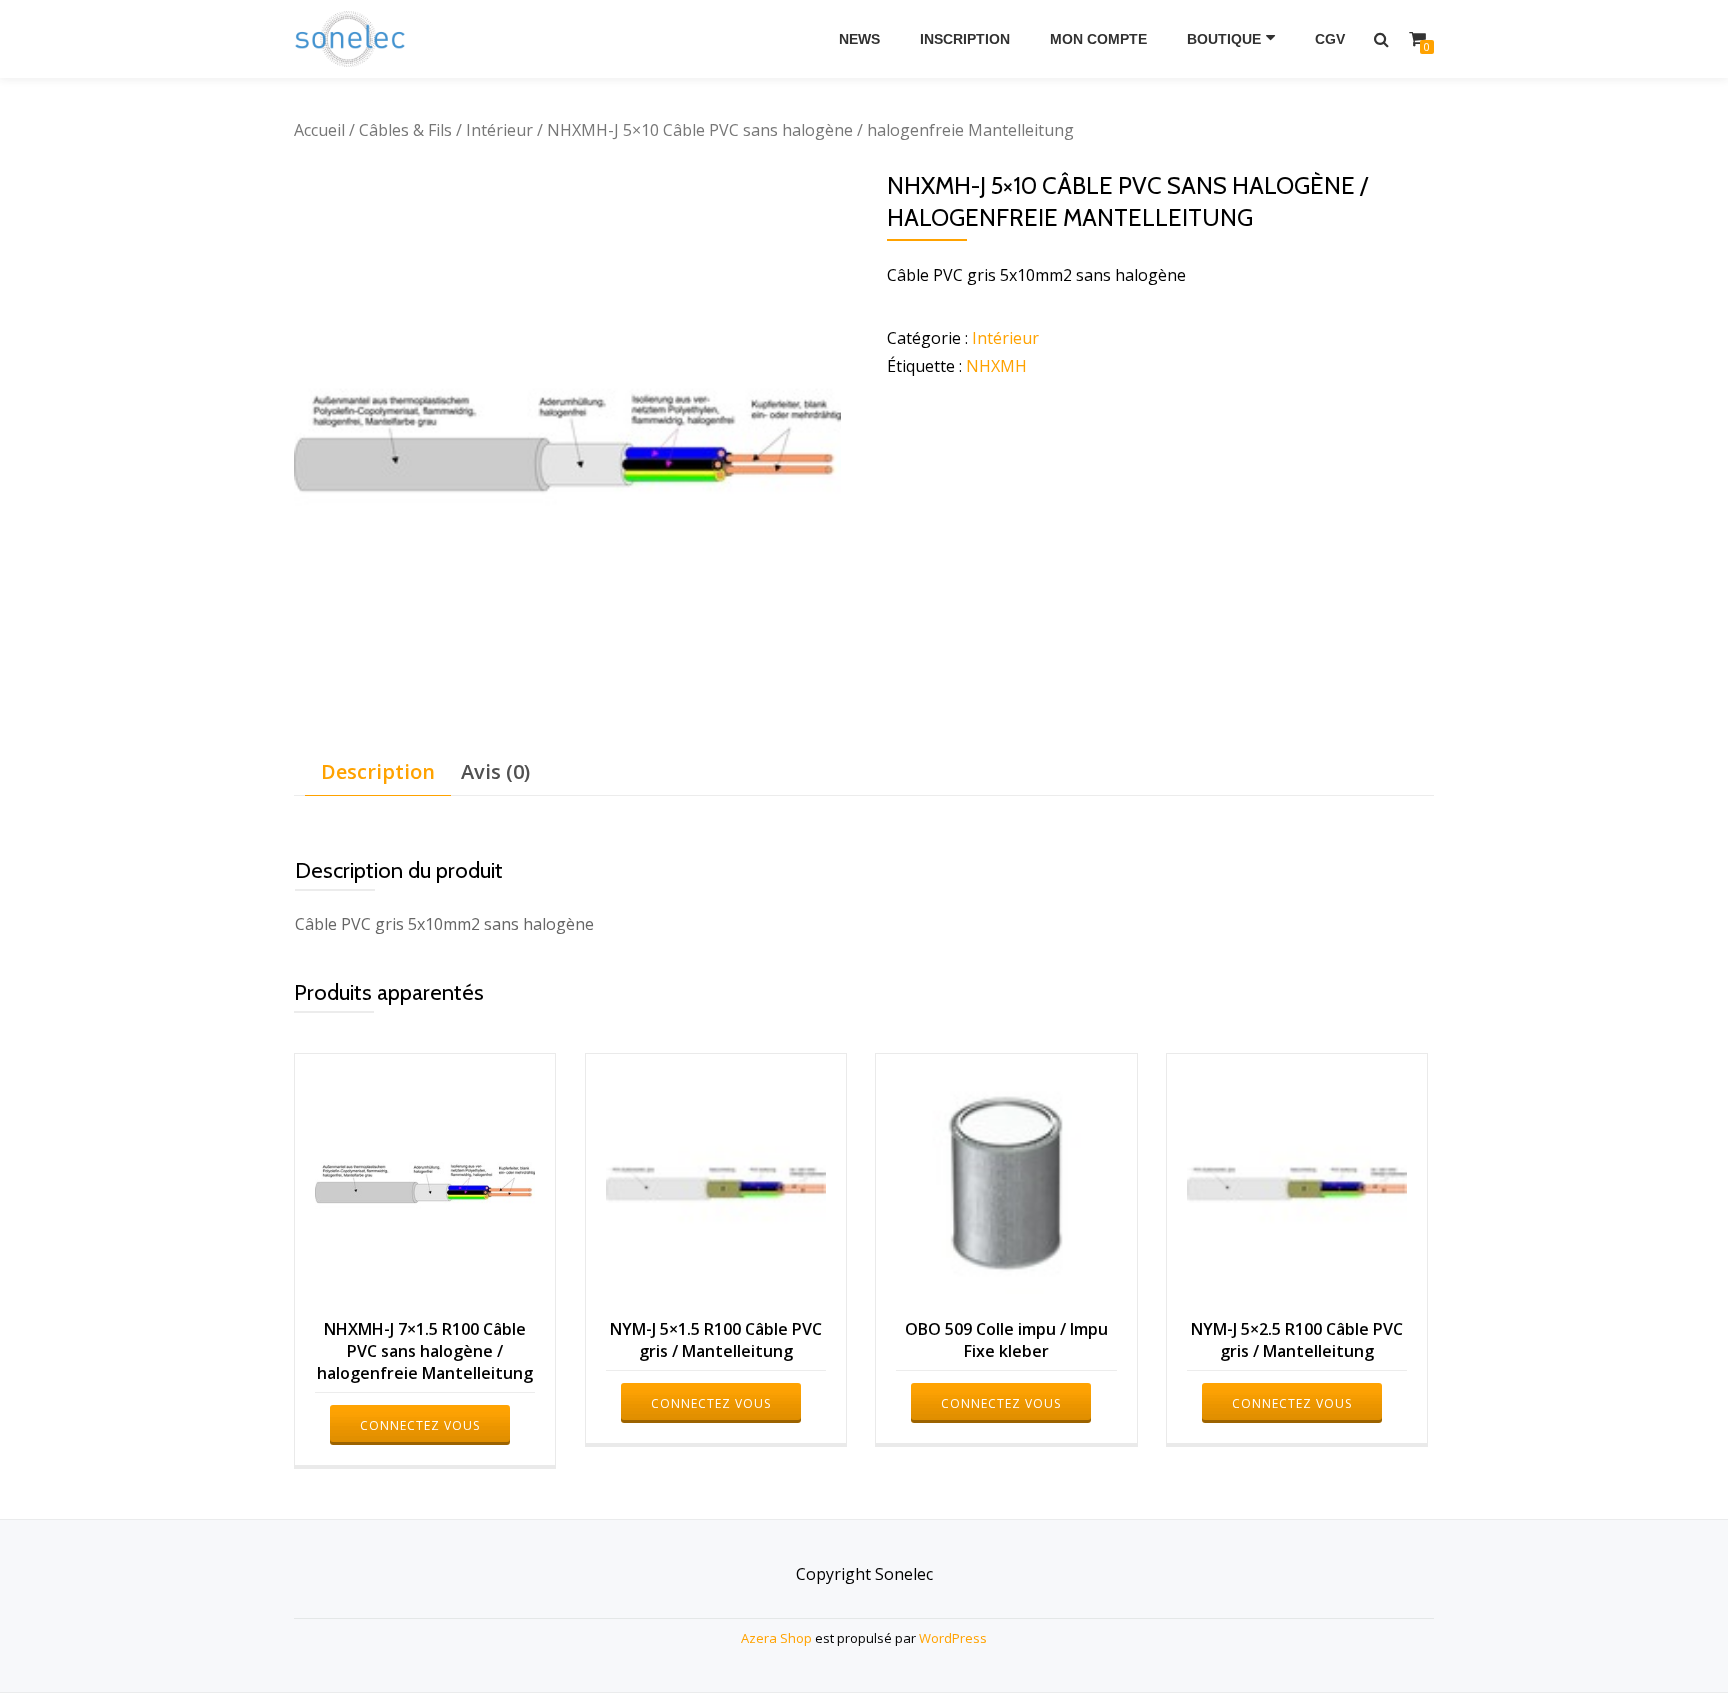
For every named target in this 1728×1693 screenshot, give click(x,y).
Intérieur (499, 130)
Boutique (1224, 39)
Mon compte (1098, 39)
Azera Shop (776, 1638)
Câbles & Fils (405, 130)
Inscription (965, 39)
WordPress (953, 1638)
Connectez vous (420, 1425)
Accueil (319, 130)
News (859, 39)
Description (378, 771)
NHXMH (996, 366)
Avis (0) (495, 771)
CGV (1330, 39)
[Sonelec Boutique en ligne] (353, 39)
